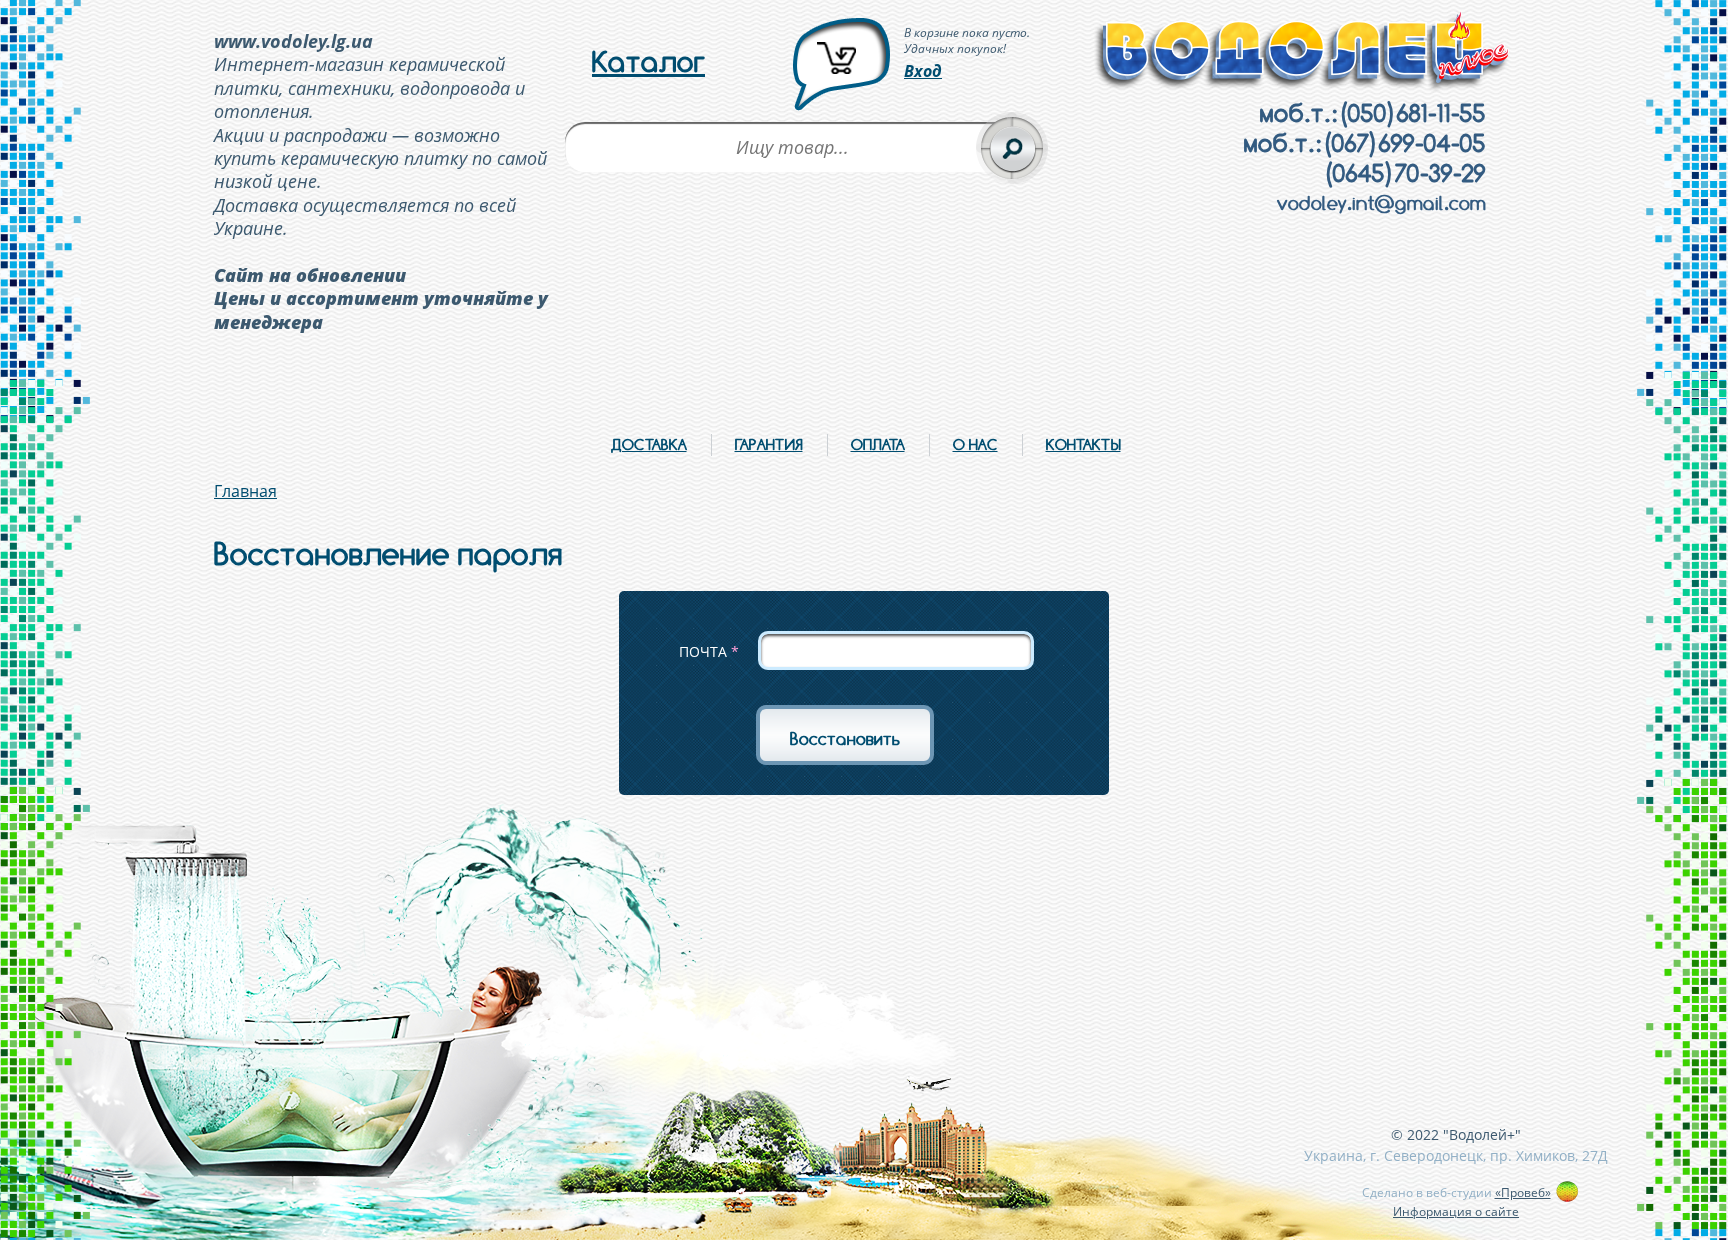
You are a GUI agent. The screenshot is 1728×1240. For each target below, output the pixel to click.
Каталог (648, 62)
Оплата (878, 444)
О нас (975, 444)
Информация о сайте (1456, 1211)
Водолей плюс (1303, 51)
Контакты (1083, 444)
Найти (1012, 148)
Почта (709, 652)
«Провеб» (1523, 1192)
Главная (245, 491)
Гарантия (769, 444)
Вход (923, 71)
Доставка (649, 444)
